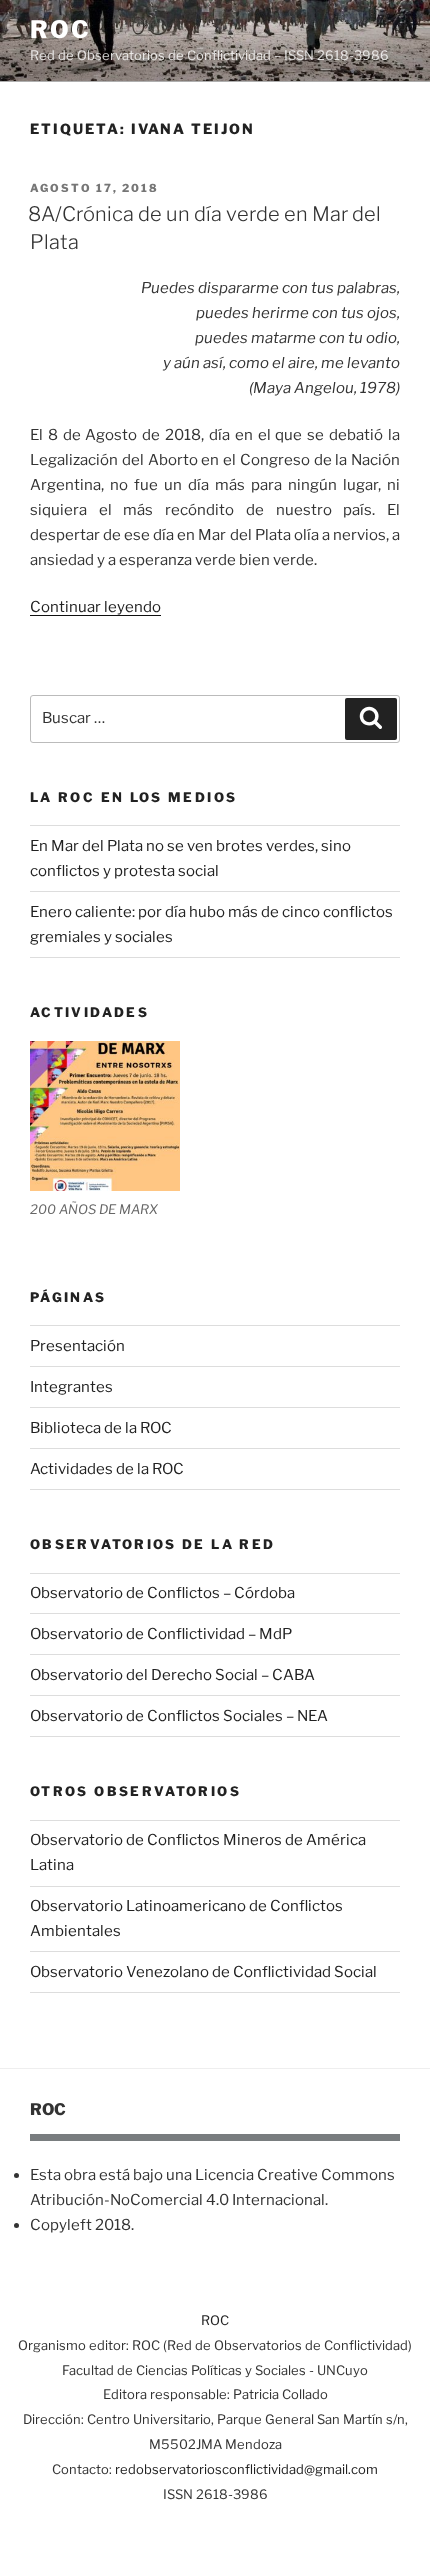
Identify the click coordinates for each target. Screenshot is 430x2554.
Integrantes (71, 1387)
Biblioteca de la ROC (101, 1428)
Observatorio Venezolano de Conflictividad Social (203, 1972)
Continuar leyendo (95, 607)
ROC (60, 29)
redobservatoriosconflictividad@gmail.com (246, 2469)
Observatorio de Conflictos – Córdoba (162, 1593)
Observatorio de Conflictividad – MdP (161, 1634)
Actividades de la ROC (107, 1469)
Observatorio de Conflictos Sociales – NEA (179, 1716)
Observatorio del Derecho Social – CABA (172, 1675)
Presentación (77, 1346)
